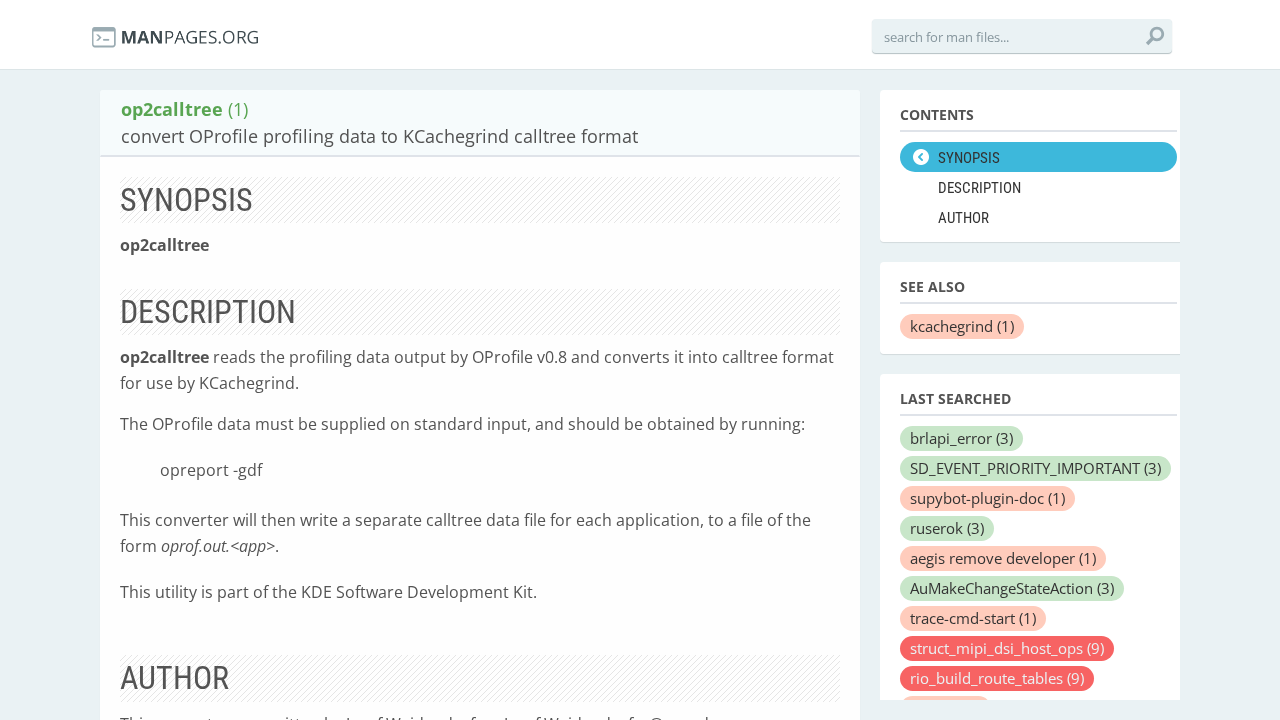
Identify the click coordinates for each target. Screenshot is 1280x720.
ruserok (947, 528)
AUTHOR (963, 218)
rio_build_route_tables (997, 678)
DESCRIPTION (979, 188)
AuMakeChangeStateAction (1012, 588)
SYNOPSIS (969, 158)
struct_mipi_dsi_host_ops (1007, 648)
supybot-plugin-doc (987, 498)
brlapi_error (961, 438)
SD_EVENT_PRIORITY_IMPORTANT (1035, 468)
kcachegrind (962, 326)
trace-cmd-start (973, 618)
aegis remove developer (1003, 558)
